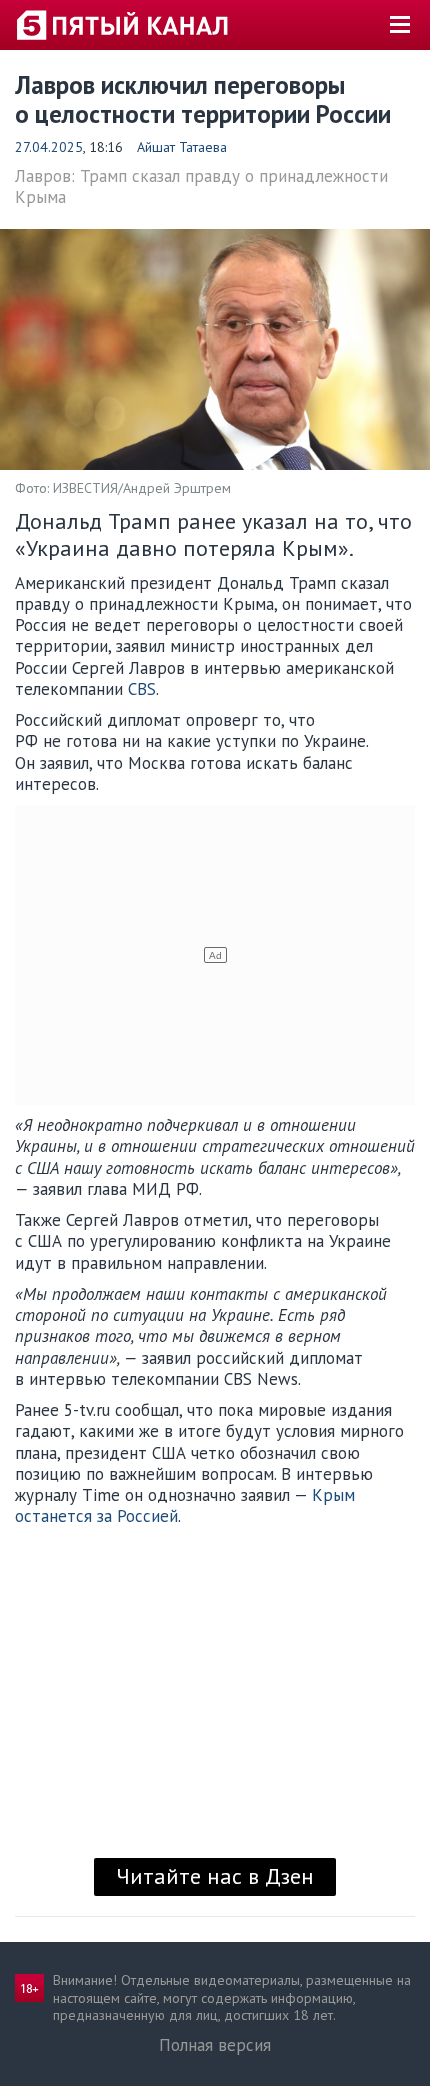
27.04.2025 (49, 147)
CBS (142, 689)
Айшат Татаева (182, 147)
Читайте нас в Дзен (215, 1876)
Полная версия (215, 2045)
